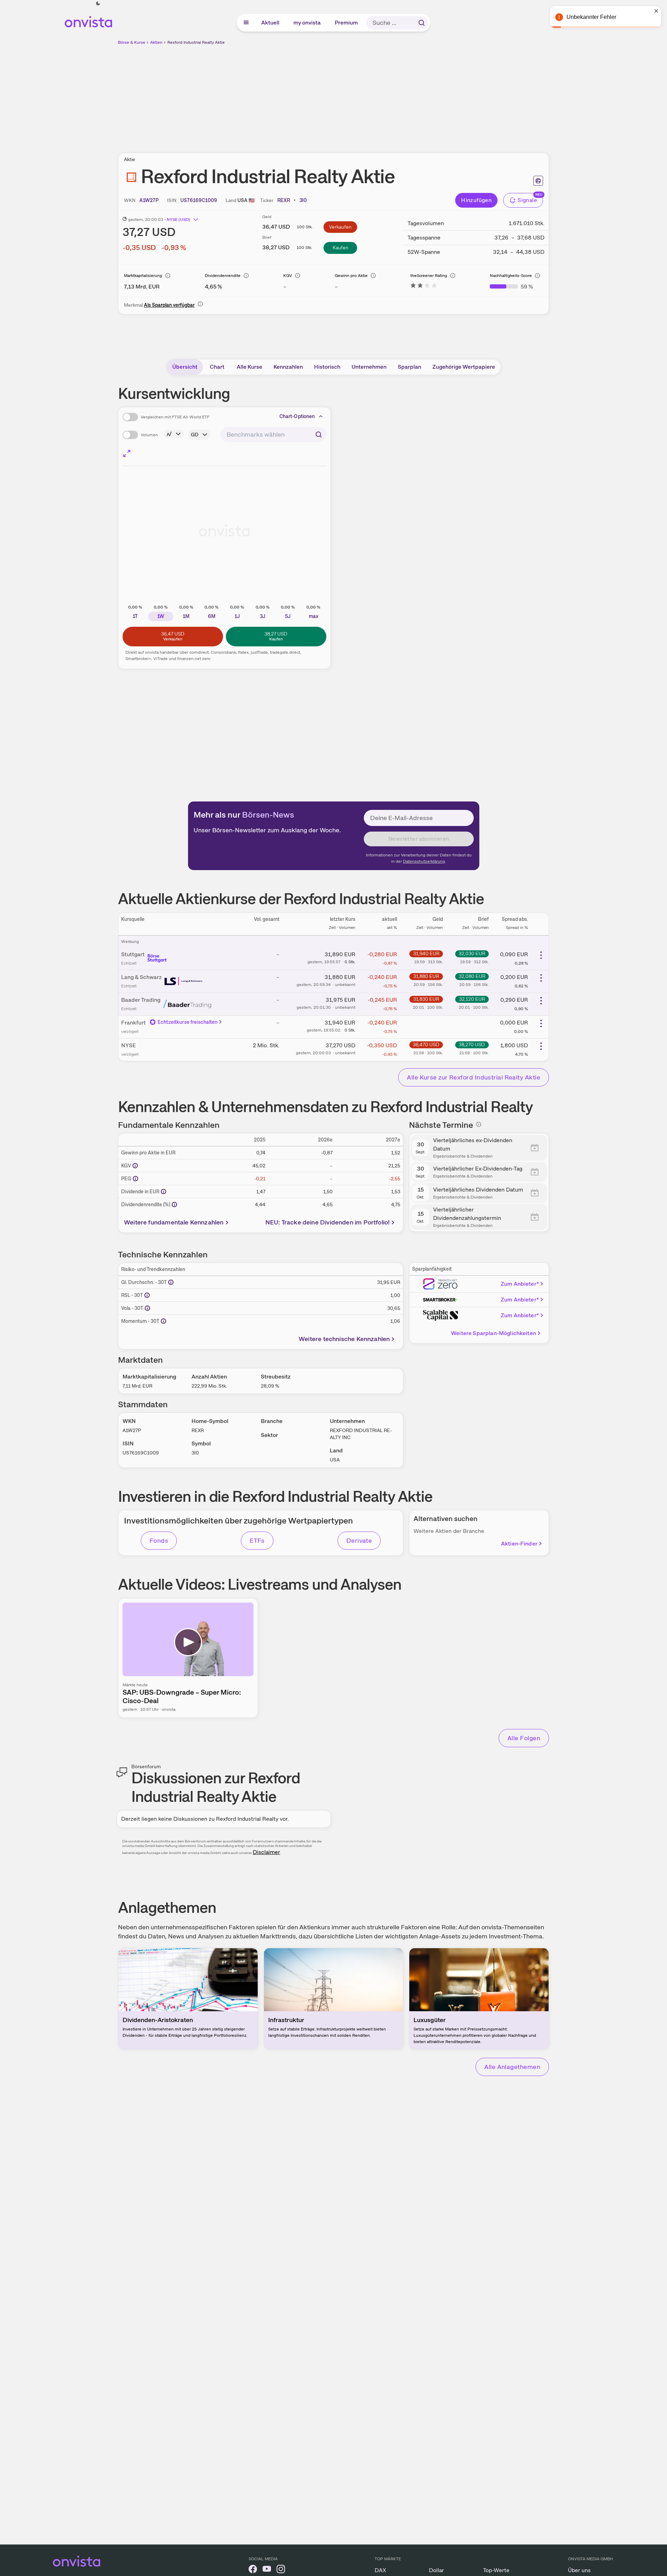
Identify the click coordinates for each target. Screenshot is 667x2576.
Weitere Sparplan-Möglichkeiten (494, 1333)
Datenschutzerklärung (424, 861)
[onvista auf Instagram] (281, 2570)
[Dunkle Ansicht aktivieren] (98, 4)
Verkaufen (340, 227)
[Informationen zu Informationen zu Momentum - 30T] (164, 1321)
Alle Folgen (524, 1738)
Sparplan (409, 367)
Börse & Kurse (132, 42)
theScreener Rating (429, 276)
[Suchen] (422, 23)
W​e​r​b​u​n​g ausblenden (394, 95)
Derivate (359, 1540)
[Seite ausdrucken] (538, 181)
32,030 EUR (472, 953)
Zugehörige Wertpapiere (464, 367)
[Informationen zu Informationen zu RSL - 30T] (147, 1295)
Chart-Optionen (297, 416)
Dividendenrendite (223, 276)
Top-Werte (496, 2570)
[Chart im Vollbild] (127, 453)
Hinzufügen (476, 200)
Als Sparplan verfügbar (169, 305)
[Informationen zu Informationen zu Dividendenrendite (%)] (174, 1204)
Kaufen (341, 248)
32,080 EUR (472, 976)
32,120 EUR (472, 999)
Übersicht (185, 367)
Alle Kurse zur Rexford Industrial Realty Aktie (474, 1077)
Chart (217, 367)
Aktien (156, 42)
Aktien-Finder (519, 1544)
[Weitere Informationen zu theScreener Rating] (424, 287)
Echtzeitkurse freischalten (188, 1022)
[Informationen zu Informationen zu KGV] (135, 1166)
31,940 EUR (426, 953)
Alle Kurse (249, 367)
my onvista (307, 23)
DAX (380, 2570)
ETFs (257, 1540)
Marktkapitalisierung (143, 276)
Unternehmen (369, 367)
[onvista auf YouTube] (267, 2570)
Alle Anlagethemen (512, 2067)
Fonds (159, 1540)
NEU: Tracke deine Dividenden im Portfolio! (328, 1222)
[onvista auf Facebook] (253, 2570)
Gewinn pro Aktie (351, 276)
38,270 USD (472, 1044)
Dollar (436, 2570)
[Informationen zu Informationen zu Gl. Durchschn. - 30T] (171, 1282)
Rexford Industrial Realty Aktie (196, 42)
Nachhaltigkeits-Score (511, 276)
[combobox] (273, 435)
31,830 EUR (426, 999)
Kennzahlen (288, 367)
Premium (347, 23)
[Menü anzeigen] (246, 23)
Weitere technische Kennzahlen (344, 1339)
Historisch (327, 367)
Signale (527, 200)
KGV (288, 276)
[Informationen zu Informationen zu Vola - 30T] (147, 1308)
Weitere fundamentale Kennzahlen (174, 1222)
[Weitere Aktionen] (541, 955)
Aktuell (271, 23)
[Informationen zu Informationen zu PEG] (136, 1179)
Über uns (579, 2570)
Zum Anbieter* (520, 1284)
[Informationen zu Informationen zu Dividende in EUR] (164, 1192)
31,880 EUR (426, 976)
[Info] (168, 276)
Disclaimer (266, 1852)
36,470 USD (426, 1044)
